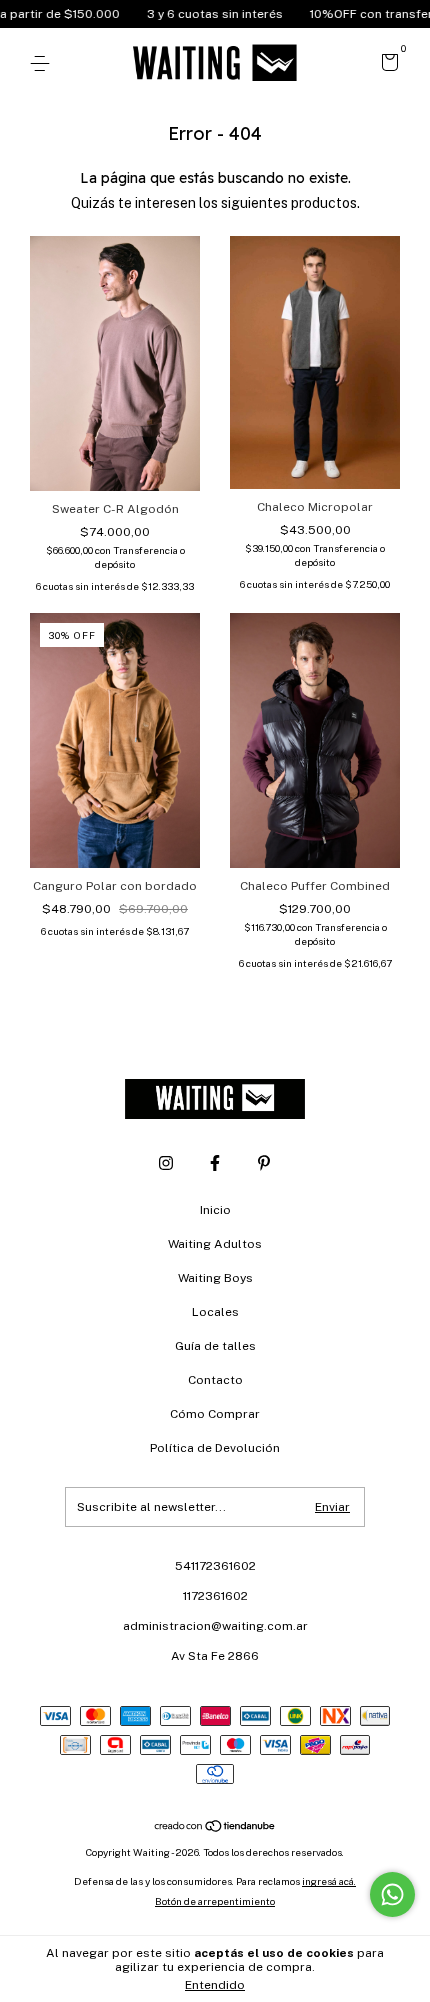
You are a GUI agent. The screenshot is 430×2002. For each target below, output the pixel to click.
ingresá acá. (329, 1881)
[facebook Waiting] (215, 1163)
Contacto (215, 1380)
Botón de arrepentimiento (215, 1901)
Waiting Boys (215, 1278)
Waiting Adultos (215, 1244)
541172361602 (215, 1566)
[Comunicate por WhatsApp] (392, 1894)
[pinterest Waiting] (264, 1163)
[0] (386, 65)
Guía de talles (215, 1346)
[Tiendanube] (215, 1827)
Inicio (215, 1210)
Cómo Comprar (215, 1414)
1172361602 (215, 1596)
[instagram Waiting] (166, 1163)
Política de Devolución (215, 1448)
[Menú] (43, 64)
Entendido (215, 1985)
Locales (215, 1312)
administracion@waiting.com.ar (215, 1626)
